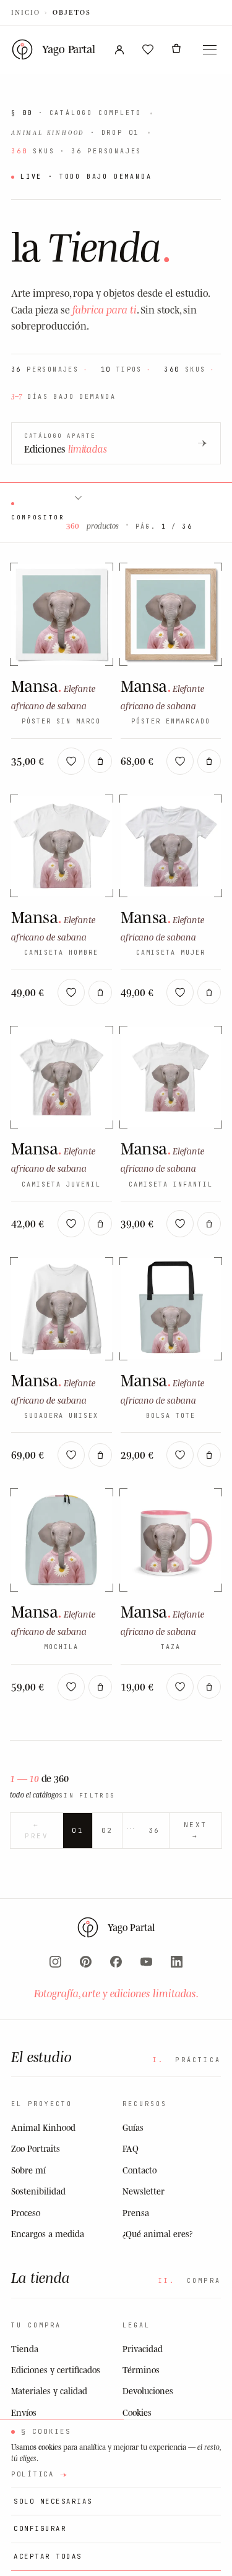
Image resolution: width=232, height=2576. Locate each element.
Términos (141, 2370)
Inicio (26, 12)
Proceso (26, 2213)
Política (33, 2474)
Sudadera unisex (61, 1416)
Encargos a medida (48, 2234)
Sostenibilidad (38, 2191)
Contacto (140, 2170)
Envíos (24, 2412)
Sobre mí (28, 2170)
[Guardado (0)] (148, 49)
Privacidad (143, 2349)
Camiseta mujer (171, 953)
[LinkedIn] (177, 1962)
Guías (133, 2127)
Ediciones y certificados (56, 2370)
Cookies (137, 2412)
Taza (171, 1647)
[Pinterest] (86, 1962)
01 (78, 1830)
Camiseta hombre (61, 953)
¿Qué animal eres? (157, 2234)
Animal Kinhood (43, 2127)
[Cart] (176, 49)
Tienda (25, 2349)
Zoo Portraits (36, 2148)
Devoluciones (148, 2391)
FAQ (131, 2148)
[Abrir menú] (210, 49)
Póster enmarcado (171, 721)
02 (107, 1830)
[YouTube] (146, 1962)
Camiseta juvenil (61, 1184)
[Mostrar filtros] (77, 497)
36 (154, 1830)
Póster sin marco (61, 721)
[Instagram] (55, 1962)
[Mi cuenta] (119, 49)
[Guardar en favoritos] (71, 761)
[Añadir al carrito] (100, 761)
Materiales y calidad (49, 2391)
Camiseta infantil (171, 1184)
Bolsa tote (171, 1416)
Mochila (61, 1647)
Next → (195, 1830)
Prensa (136, 2213)
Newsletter (144, 2191)
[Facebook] (116, 1962)
